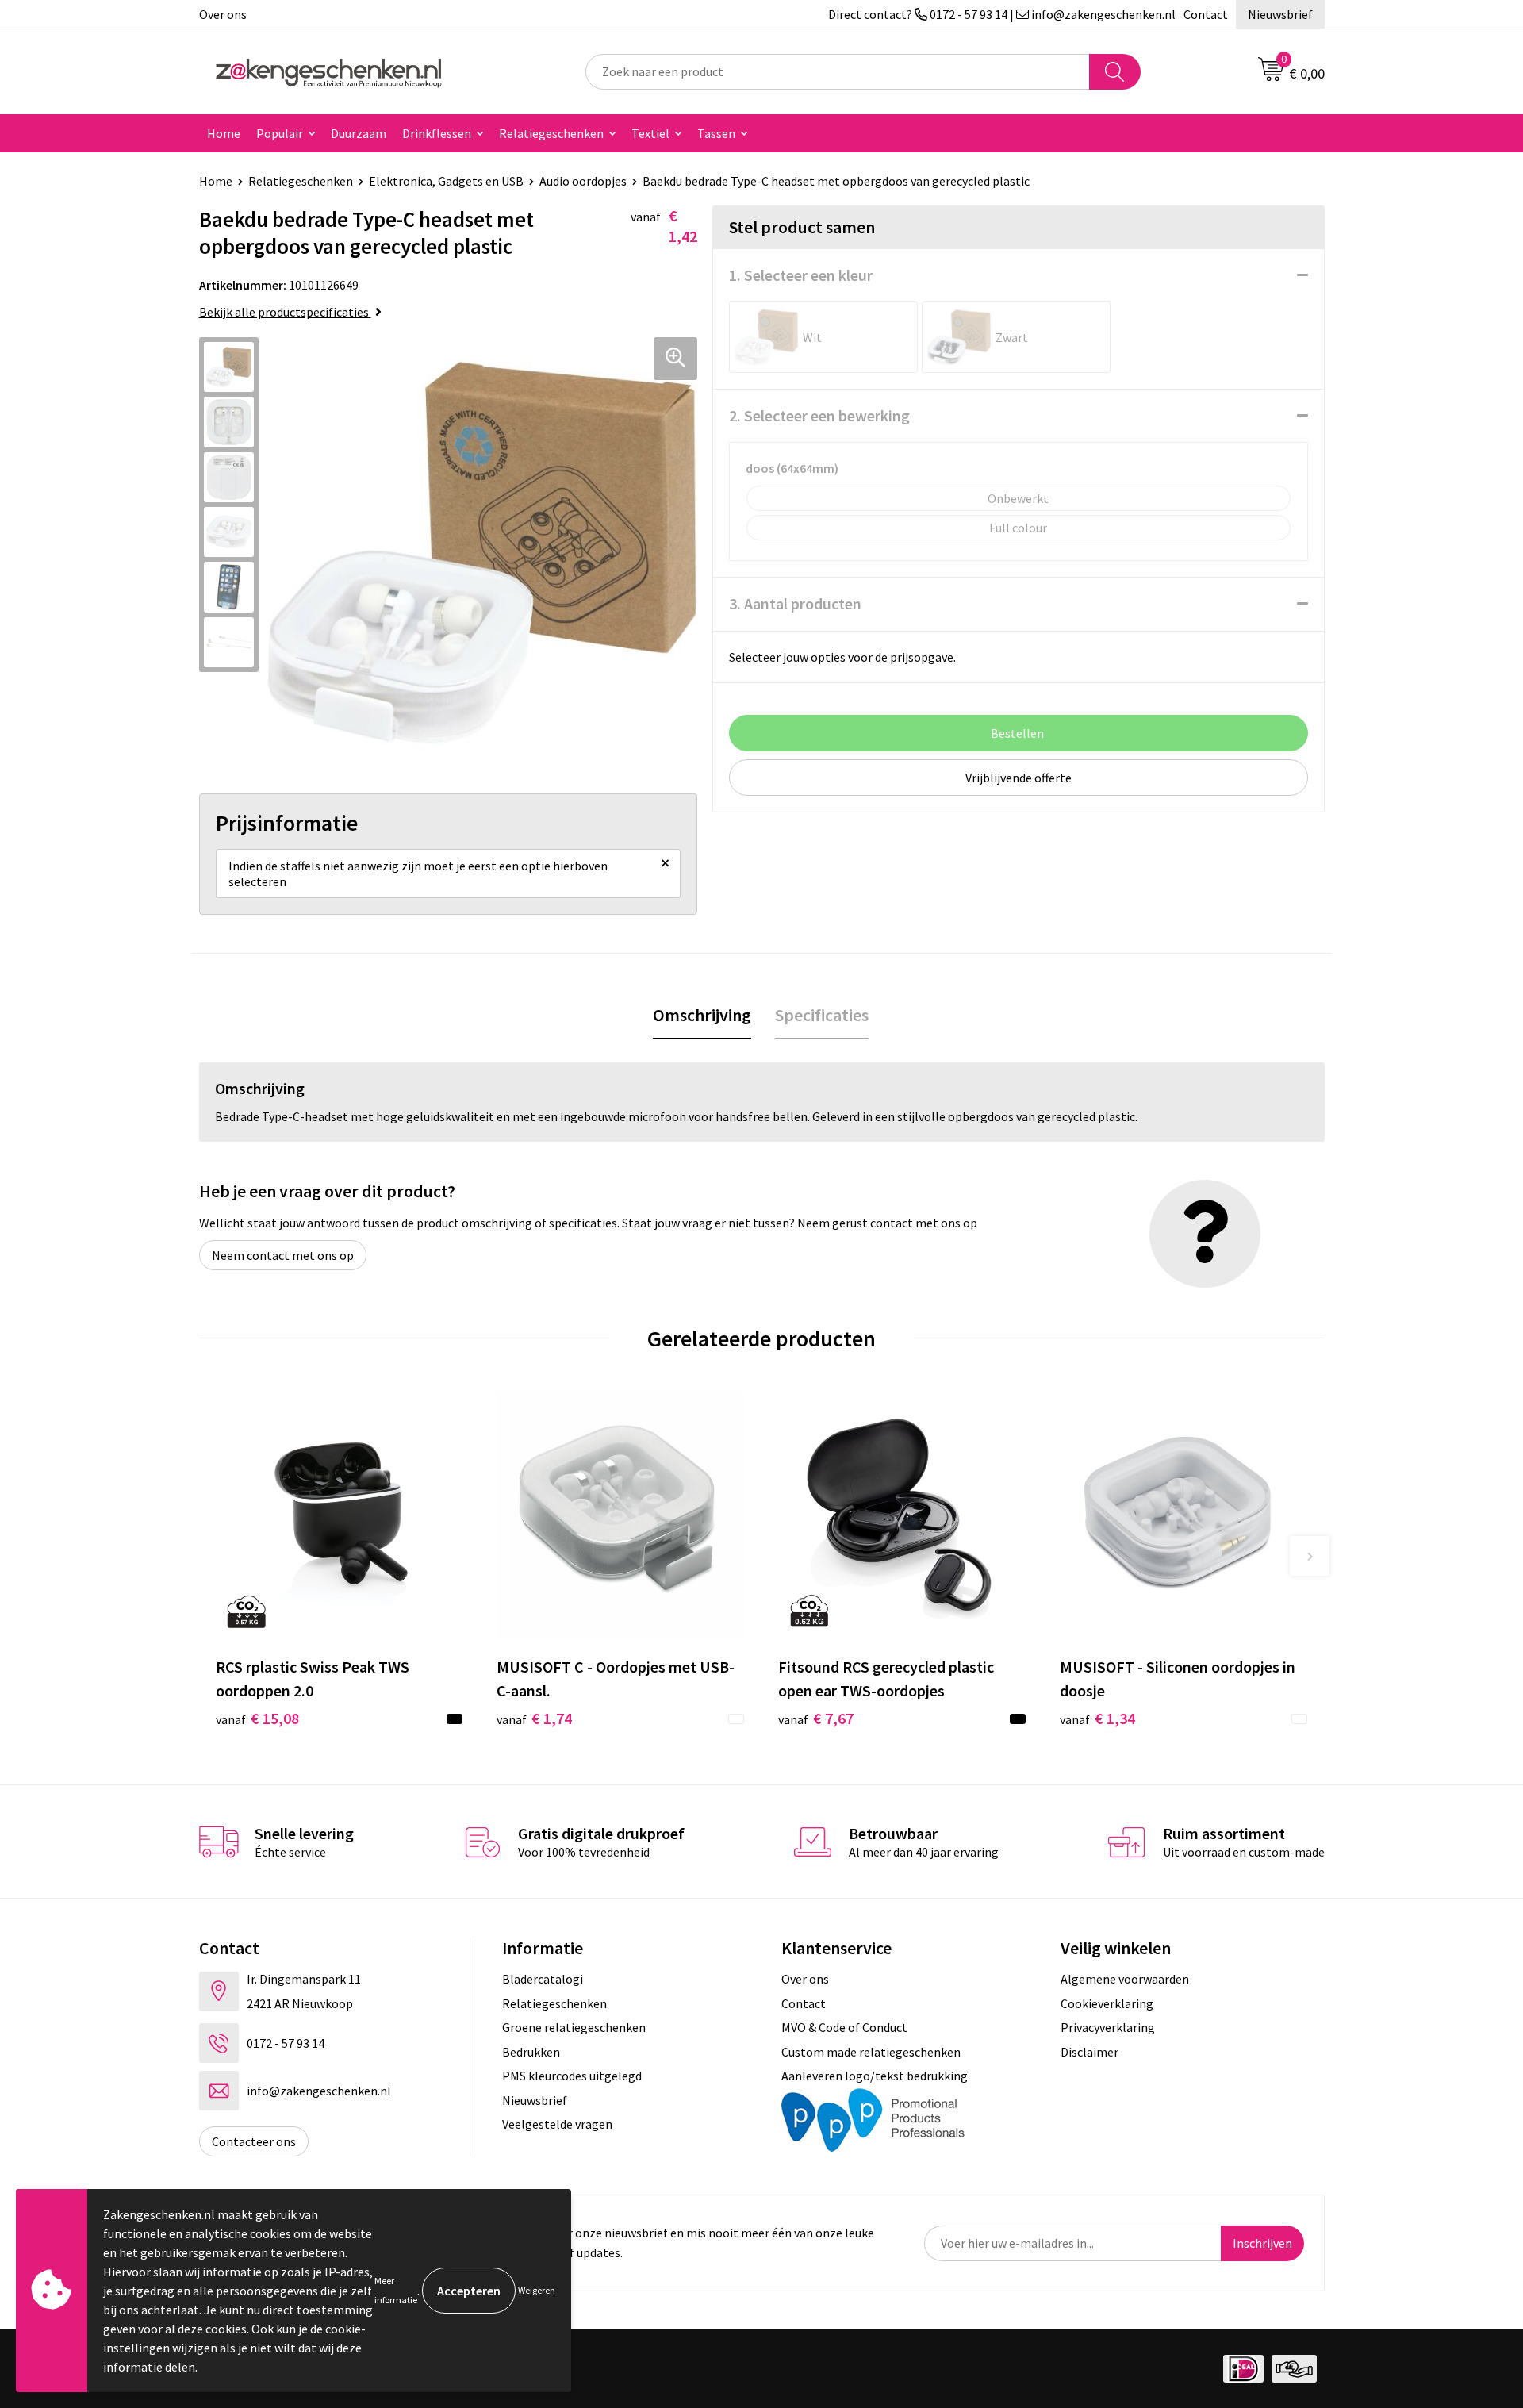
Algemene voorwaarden (1125, 1979)
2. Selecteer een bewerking (819, 415)
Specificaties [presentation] (822, 1015)
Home (224, 133)
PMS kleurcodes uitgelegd (572, 2076)
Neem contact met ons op (283, 1255)
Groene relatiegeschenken (574, 2027)
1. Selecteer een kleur (801, 275)
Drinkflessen (437, 133)
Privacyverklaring (1108, 2027)
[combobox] (838, 72)
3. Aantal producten (795, 603)
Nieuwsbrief (1280, 14)
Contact (1206, 14)
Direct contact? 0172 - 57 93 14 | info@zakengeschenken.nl (1002, 14)
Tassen (716, 133)
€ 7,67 (816, 1718)
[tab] (702, 1015)
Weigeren (537, 2290)
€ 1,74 (534, 1718)
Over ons (223, 14)
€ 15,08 (257, 1718)
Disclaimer (1090, 2052)
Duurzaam (359, 133)
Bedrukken (531, 2052)
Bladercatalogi (543, 1979)
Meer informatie (396, 2290)
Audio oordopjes (583, 181)
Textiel (650, 133)
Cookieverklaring (1107, 2003)
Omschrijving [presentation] (702, 1015)
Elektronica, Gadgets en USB (446, 181)
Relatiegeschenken (551, 133)
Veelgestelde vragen (557, 2124)
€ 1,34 (1097, 1718)
